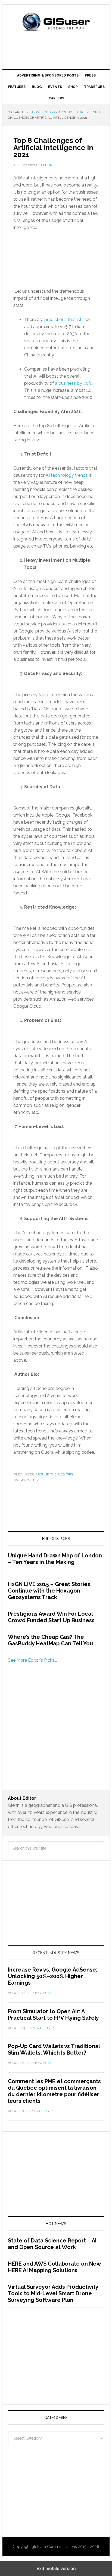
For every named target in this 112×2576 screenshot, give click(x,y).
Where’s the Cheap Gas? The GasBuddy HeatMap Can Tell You (50, 1640)
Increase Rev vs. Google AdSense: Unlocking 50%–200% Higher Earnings (53, 1976)
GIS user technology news (56, 22)
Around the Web (50, 1474)
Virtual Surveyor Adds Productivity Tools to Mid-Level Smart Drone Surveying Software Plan (53, 2293)
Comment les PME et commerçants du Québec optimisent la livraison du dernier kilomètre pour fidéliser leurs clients (54, 2091)
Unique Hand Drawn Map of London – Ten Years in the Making (55, 1559)
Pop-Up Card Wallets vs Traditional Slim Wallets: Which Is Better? (54, 2049)
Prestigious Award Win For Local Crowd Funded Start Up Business (51, 1617)
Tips (70, 1474)
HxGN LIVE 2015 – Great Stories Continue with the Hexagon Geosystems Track (49, 1591)
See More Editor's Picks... (32, 1660)
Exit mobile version (56, 2568)
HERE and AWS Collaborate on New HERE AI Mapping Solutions (54, 2267)
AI (39, 1480)
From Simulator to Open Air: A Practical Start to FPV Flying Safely (53, 2015)
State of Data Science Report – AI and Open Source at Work (52, 2244)
